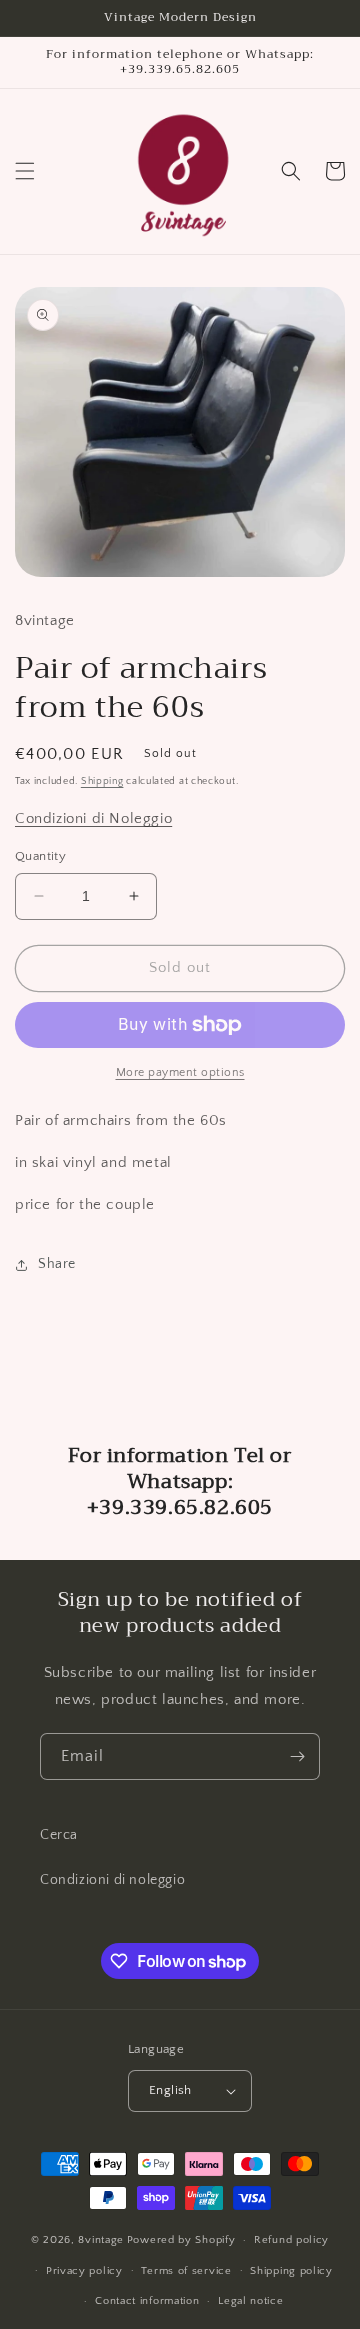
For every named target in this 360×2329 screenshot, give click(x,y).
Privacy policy (84, 2271)
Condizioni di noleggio (112, 1880)
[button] (25, 171)
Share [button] (57, 1264)
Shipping (102, 781)
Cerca (59, 1835)
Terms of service (186, 2271)
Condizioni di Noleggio (93, 818)
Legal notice (250, 2301)
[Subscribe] (297, 1756)
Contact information (147, 2301)
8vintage (101, 2240)
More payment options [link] (180, 1072)
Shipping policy (291, 2271)
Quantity (40, 856)
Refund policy (291, 2240)
